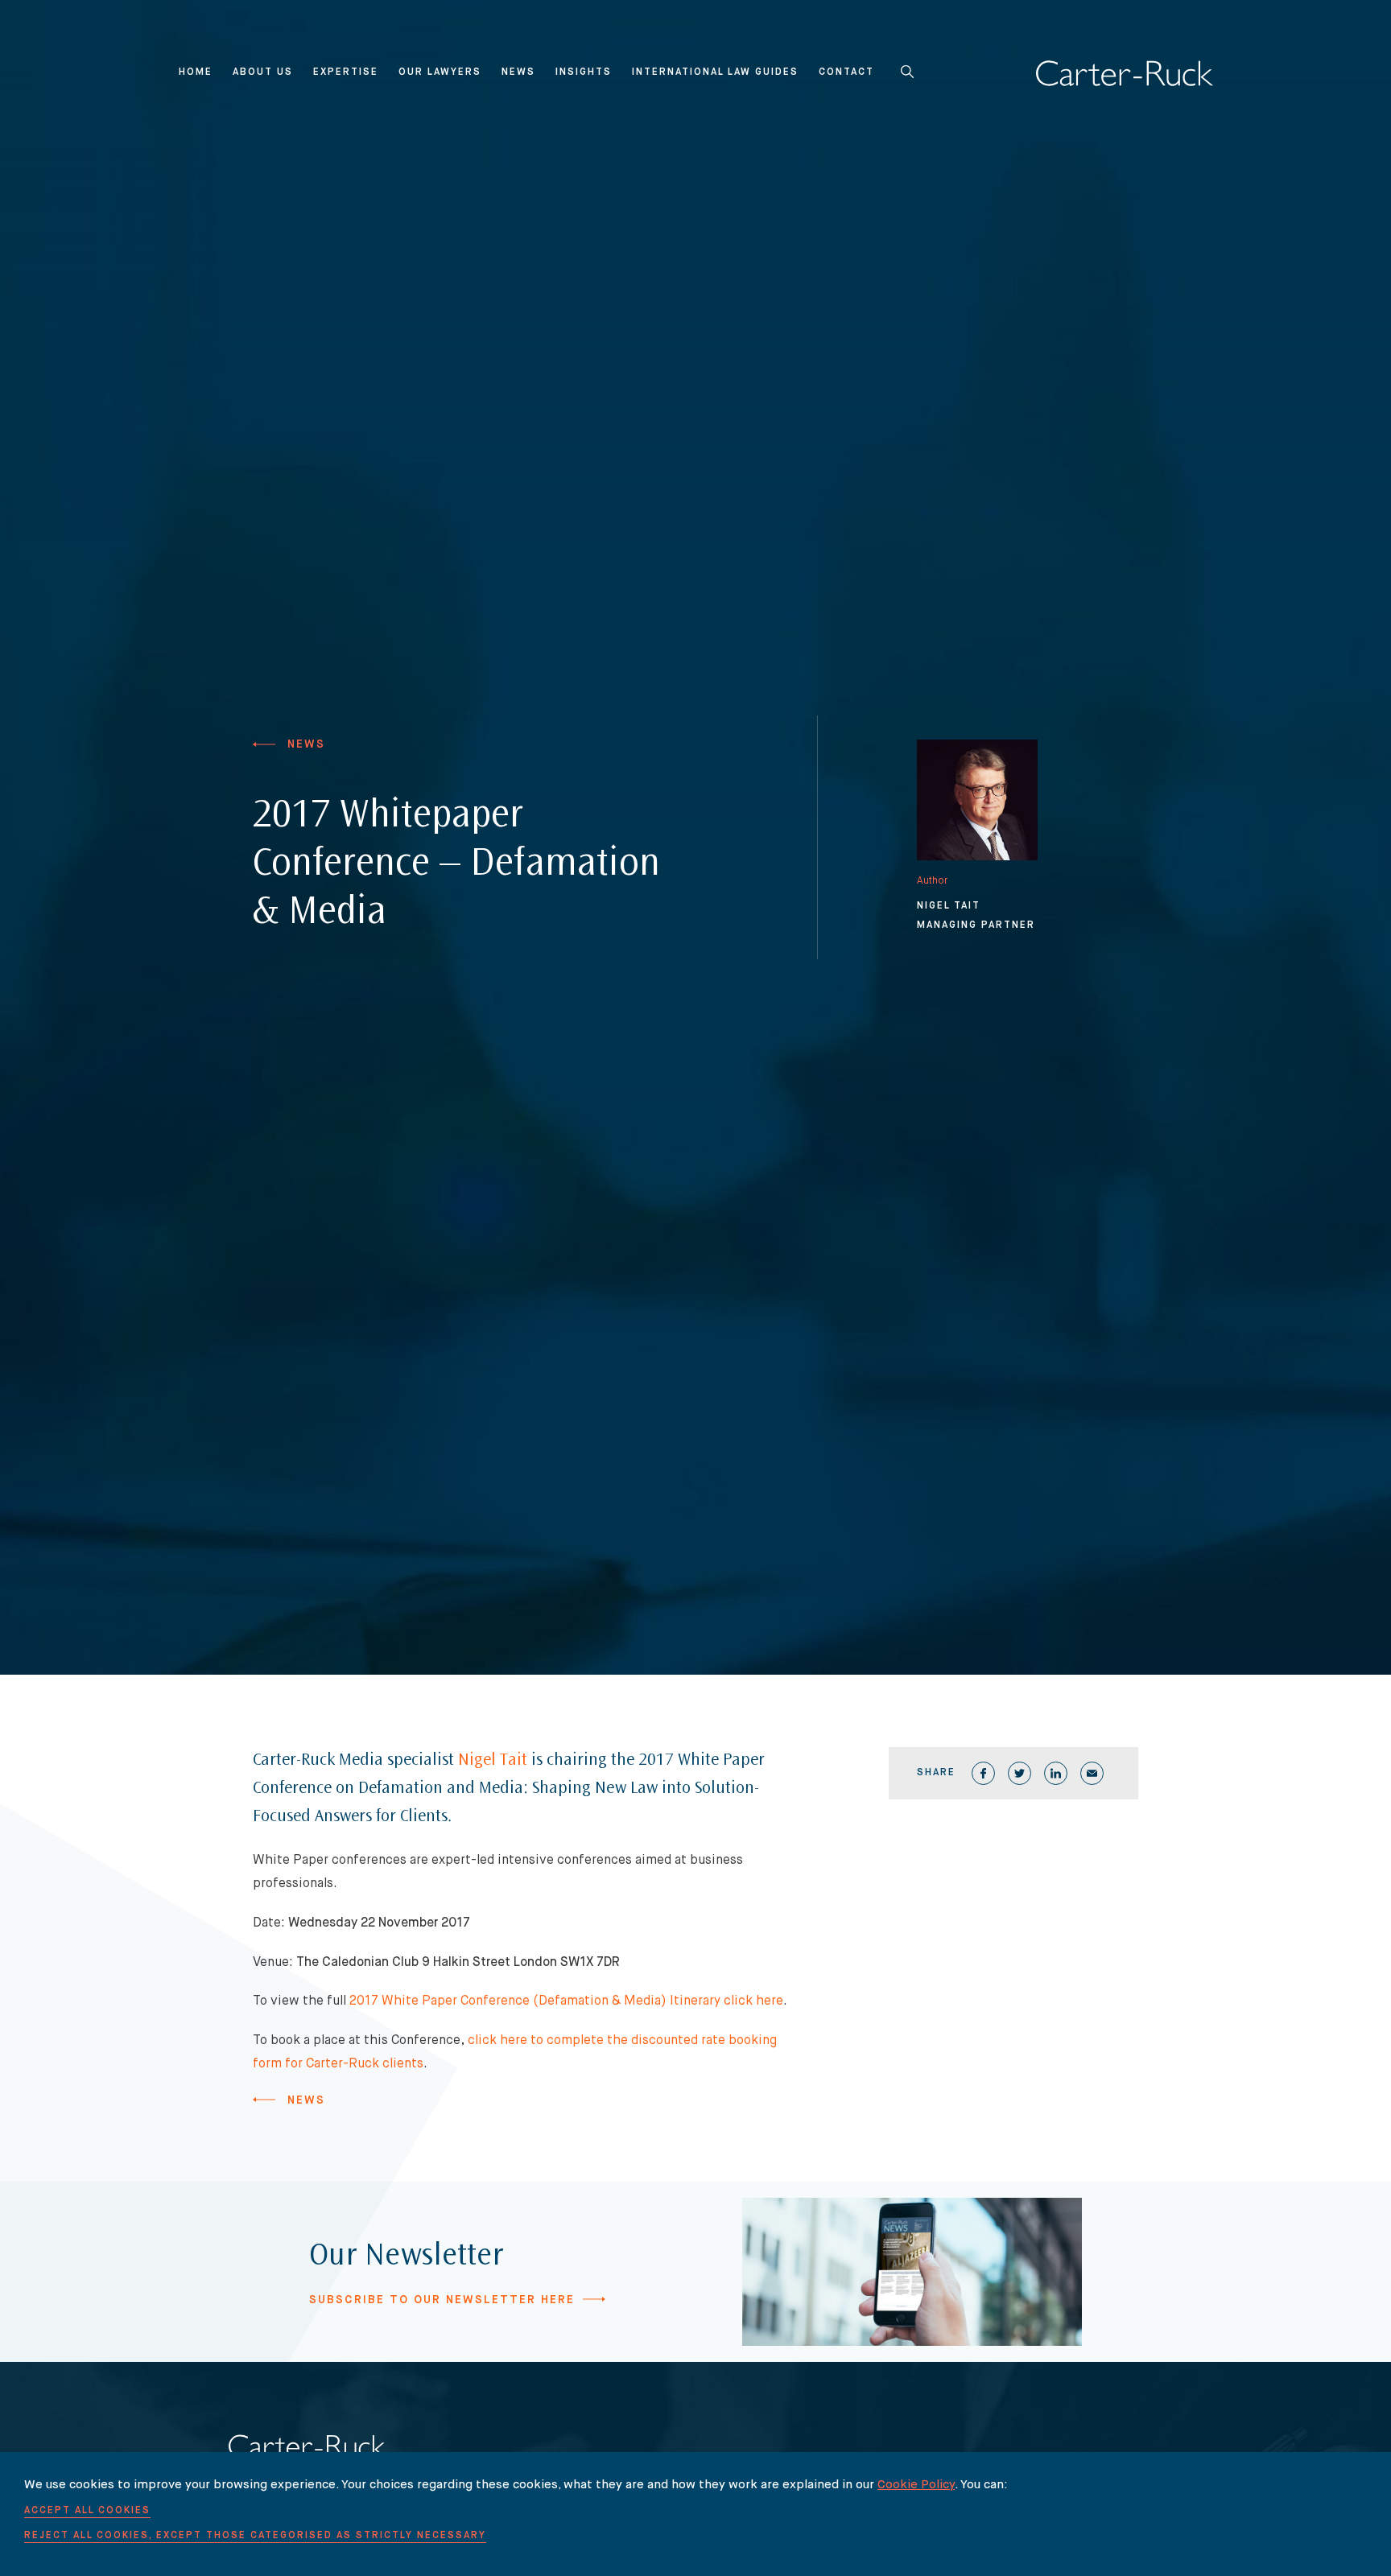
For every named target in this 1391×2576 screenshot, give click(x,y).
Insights (584, 72)
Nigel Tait (493, 1761)
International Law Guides (715, 72)
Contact (846, 72)
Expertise (346, 72)
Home (196, 72)
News (518, 72)
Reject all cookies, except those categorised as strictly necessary (255, 2536)
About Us (263, 72)
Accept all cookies (87, 2511)
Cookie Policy (916, 2485)
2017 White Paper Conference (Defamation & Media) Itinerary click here (566, 2001)
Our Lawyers (440, 72)
